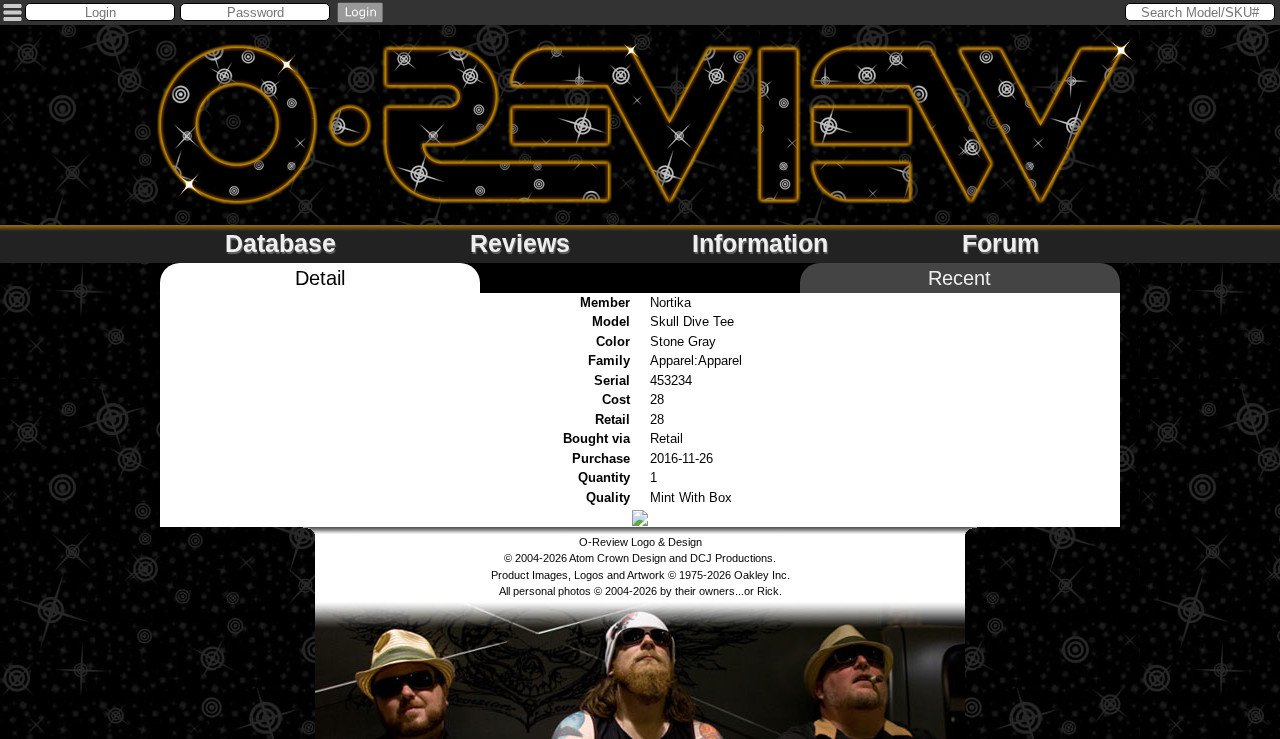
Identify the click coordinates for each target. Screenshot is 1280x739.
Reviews (520, 243)
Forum (1000, 243)
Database (280, 243)
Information (760, 243)
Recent (959, 278)
